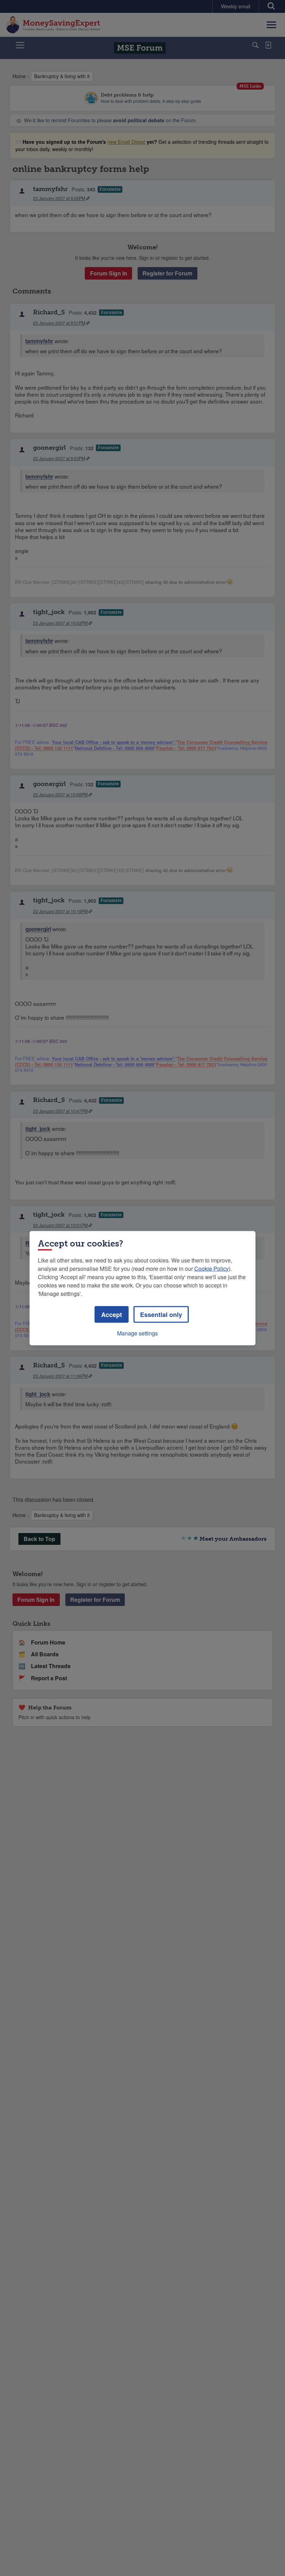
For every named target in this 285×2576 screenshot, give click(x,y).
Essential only (161, 1314)
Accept (112, 1314)
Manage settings (137, 1333)
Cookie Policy (211, 1268)
